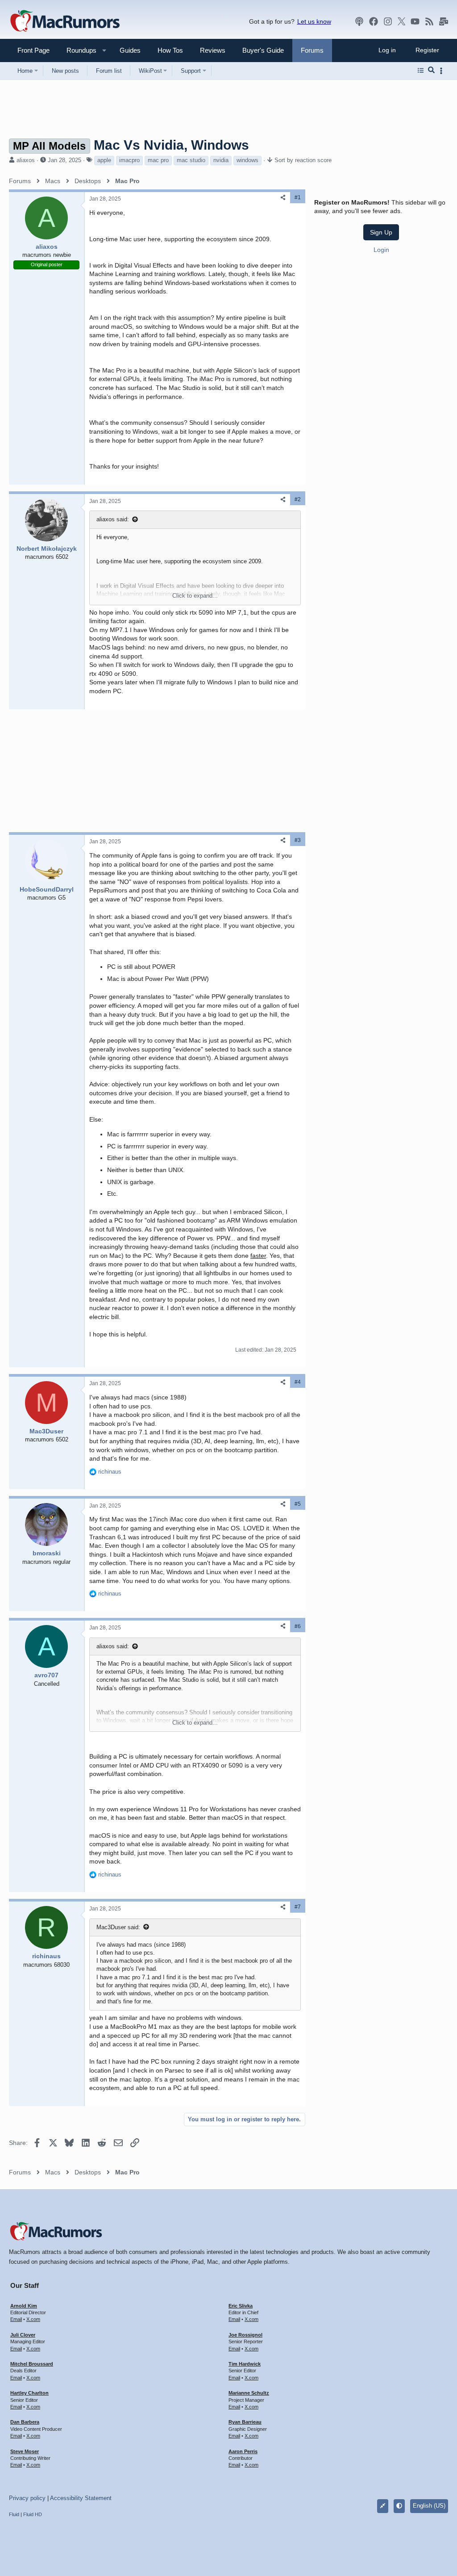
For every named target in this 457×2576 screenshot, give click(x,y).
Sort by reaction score (303, 160)
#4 (298, 1382)
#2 (298, 499)
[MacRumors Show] (359, 21)
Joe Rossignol (245, 2335)
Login (381, 250)
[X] (402, 21)
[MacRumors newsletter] (444, 21)
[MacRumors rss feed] (429, 21)
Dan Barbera (25, 2422)
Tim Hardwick (245, 2364)
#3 (298, 840)
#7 (298, 1907)
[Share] (283, 198)
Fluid (14, 2514)
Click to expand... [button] (195, 596)
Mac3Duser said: (118, 1927)
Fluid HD (33, 2514)
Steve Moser (25, 2451)
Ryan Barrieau (245, 2422)
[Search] (431, 71)
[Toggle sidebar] (443, 71)
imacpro (129, 160)
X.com (33, 2319)
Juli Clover (23, 2335)
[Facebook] (374, 21)
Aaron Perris (243, 2451)
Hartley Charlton (29, 2393)
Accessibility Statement (81, 2498)
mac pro (158, 160)
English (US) (429, 2506)
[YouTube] (415, 21)
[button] (78, 50)
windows (247, 160)
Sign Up (381, 232)
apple (104, 160)
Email (16, 2319)
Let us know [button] (314, 21)
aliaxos (26, 160)
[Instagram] (388, 21)
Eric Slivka (241, 2306)
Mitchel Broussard (32, 2364)
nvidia (221, 160)
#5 (298, 1504)
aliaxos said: (113, 519)
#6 (298, 1626)
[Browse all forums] (421, 71)
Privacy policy (27, 2498)
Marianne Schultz (249, 2393)
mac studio (191, 160)
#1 (298, 197)
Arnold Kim (24, 2306)
